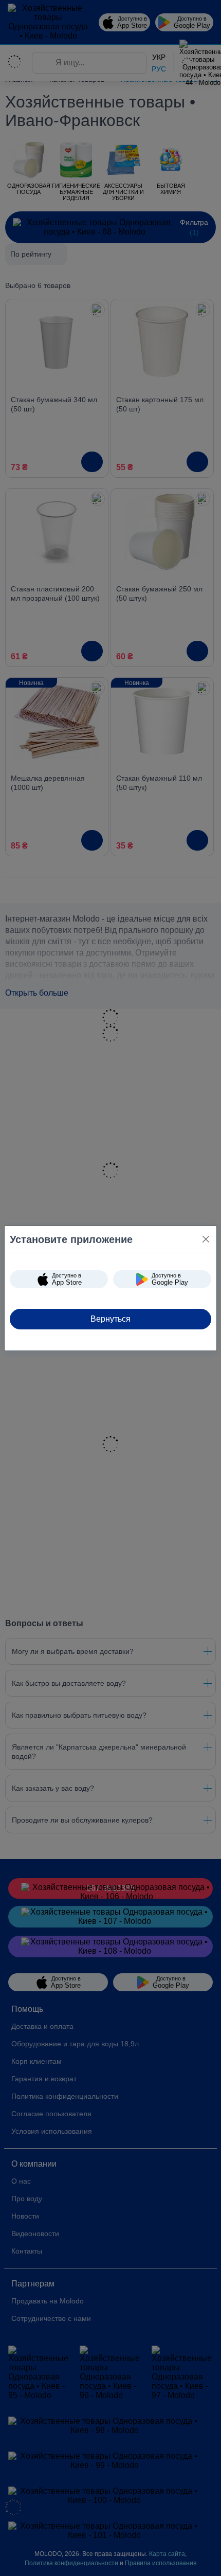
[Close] (206, 1239)
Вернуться (110, 1319)
